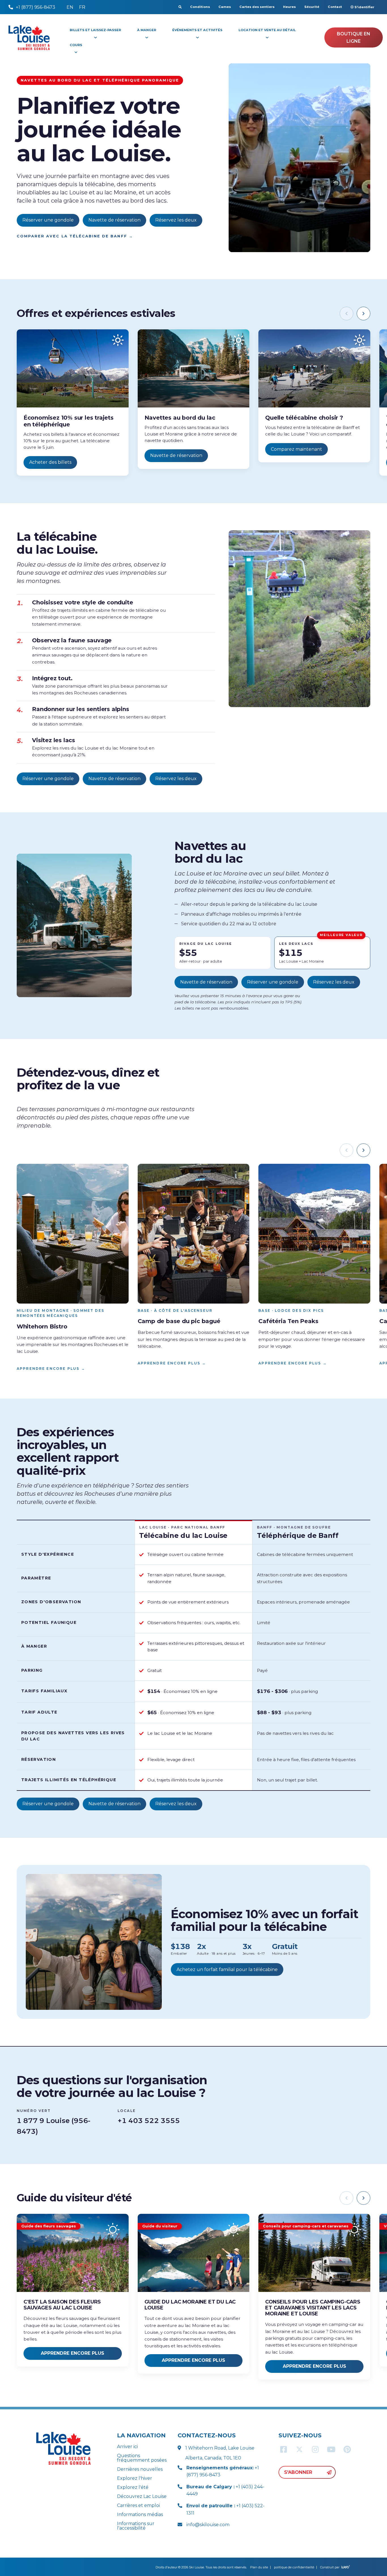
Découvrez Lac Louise (142, 2496)
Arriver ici (127, 2447)
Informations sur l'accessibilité (136, 2526)
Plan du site (259, 2567)
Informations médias (140, 2514)
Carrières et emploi (138, 2505)
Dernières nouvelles (140, 2469)
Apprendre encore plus (51, 1368)
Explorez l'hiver (135, 2478)
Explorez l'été (133, 2487)
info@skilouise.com (208, 2525)
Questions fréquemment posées (142, 2458)
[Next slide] (363, 314)
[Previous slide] (346, 314)
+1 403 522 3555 (149, 2121)
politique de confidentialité (294, 2567)
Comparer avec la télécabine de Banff (75, 236)
